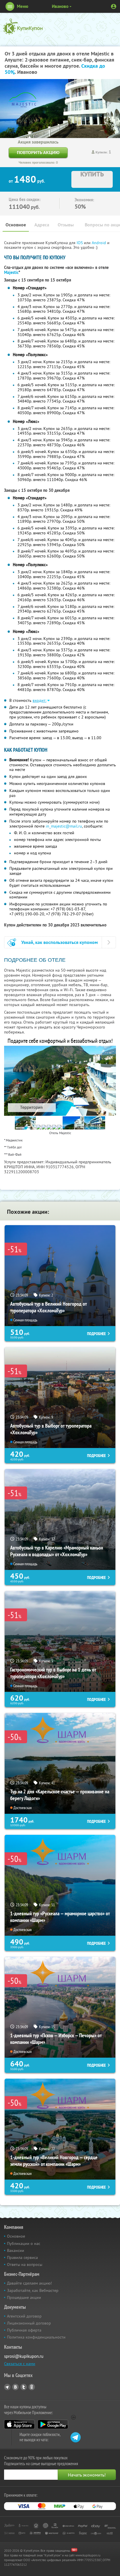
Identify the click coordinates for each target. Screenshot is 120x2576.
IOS (80, 243)
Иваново (60, 6)
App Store (19, 2424)
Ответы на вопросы (25, 2264)
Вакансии (16, 2250)
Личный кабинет (114, 6)
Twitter (24, 2387)
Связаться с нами (20, 2364)
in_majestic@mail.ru (64, 826)
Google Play (53, 2424)
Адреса (42, 225)
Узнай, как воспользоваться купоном (60, 942)
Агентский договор (24, 2316)
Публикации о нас (24, 2243)
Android (99, 243)
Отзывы (66, 225)
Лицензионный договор (29, 2323)
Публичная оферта (24, 2330)
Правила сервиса (22, 2257)
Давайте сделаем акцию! (29, 2283)
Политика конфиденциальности (36, 2337)
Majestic (11, 272)
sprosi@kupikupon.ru (24, 2356)
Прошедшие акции (24, 2297)
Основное (16, 225)
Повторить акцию (38, 152)
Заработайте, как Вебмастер (33, 2290)
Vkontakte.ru (15, 2387)
